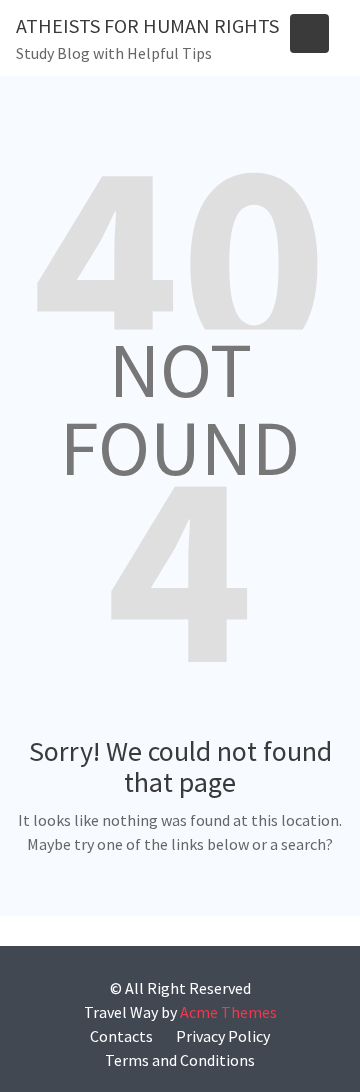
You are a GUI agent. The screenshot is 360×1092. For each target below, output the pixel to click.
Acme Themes (228, 1012)
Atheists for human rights (147, 25)
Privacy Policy (223, 1036)
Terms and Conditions (180, 1060)
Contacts (121, 1036)
